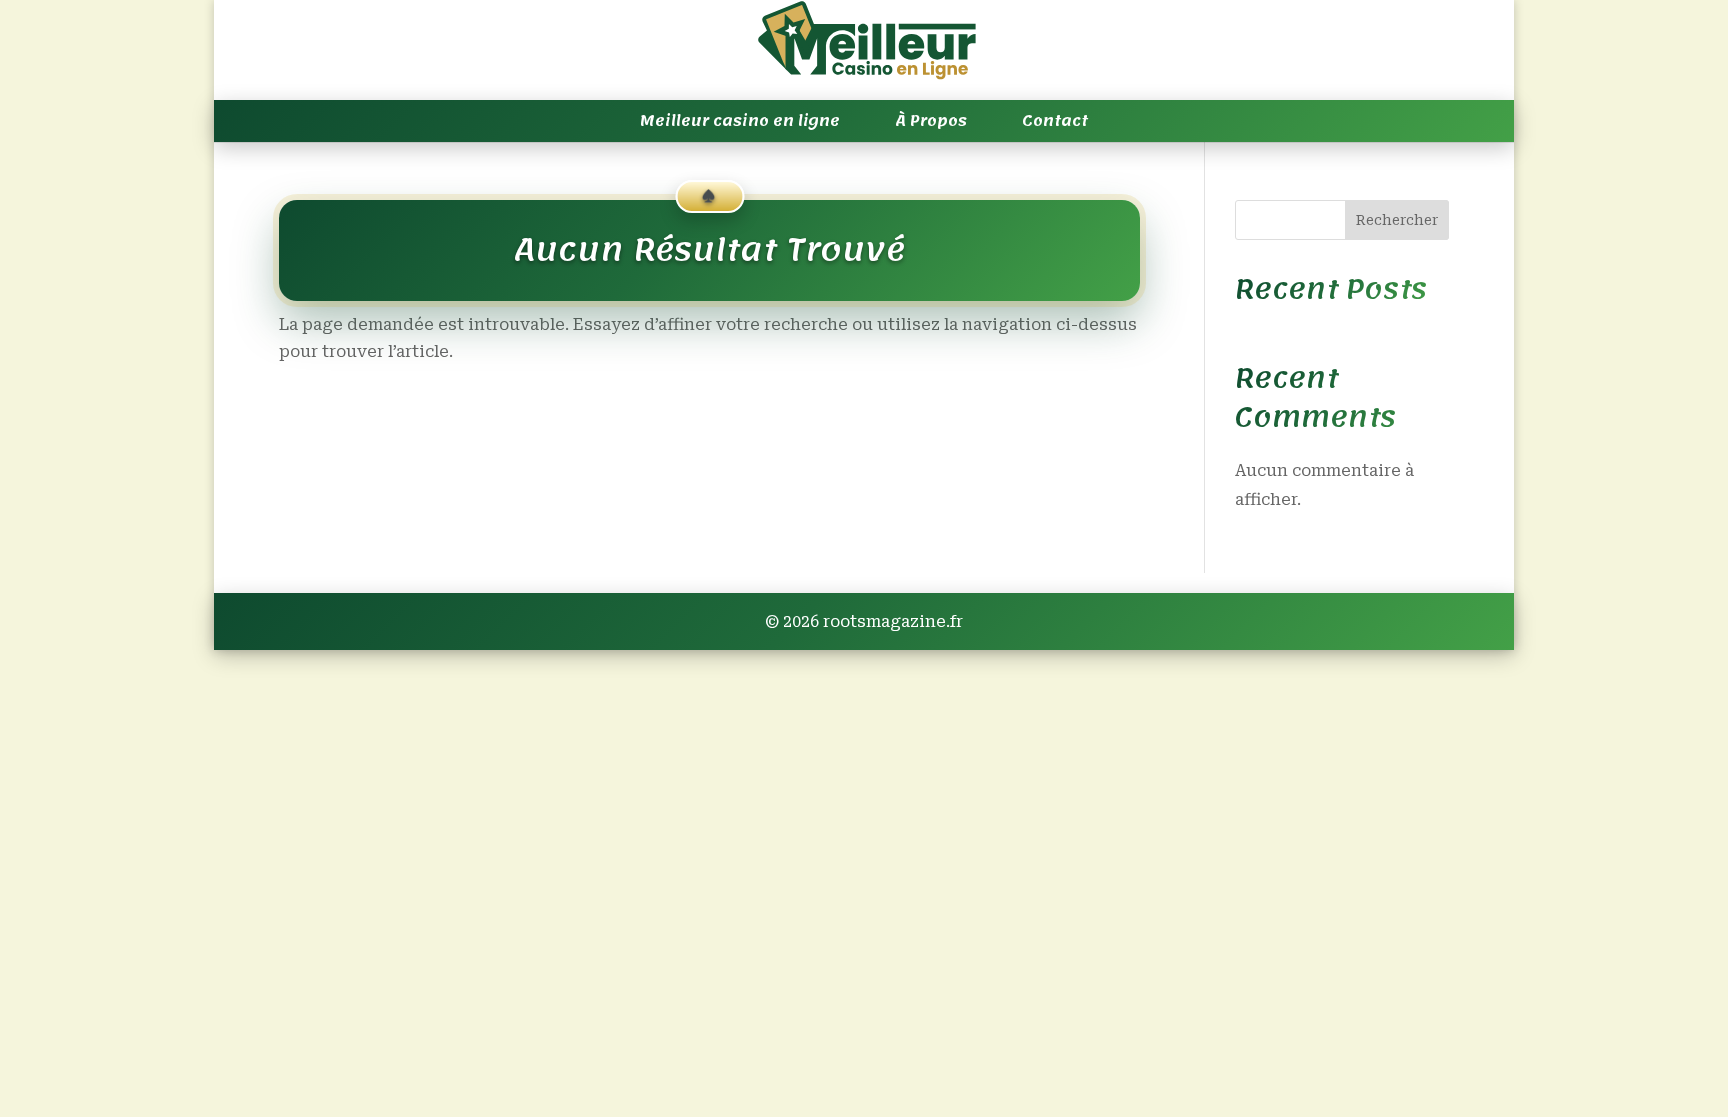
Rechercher (1397, 220)
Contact (1055, 121)
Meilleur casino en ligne (740, 121)
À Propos (931, 121)
